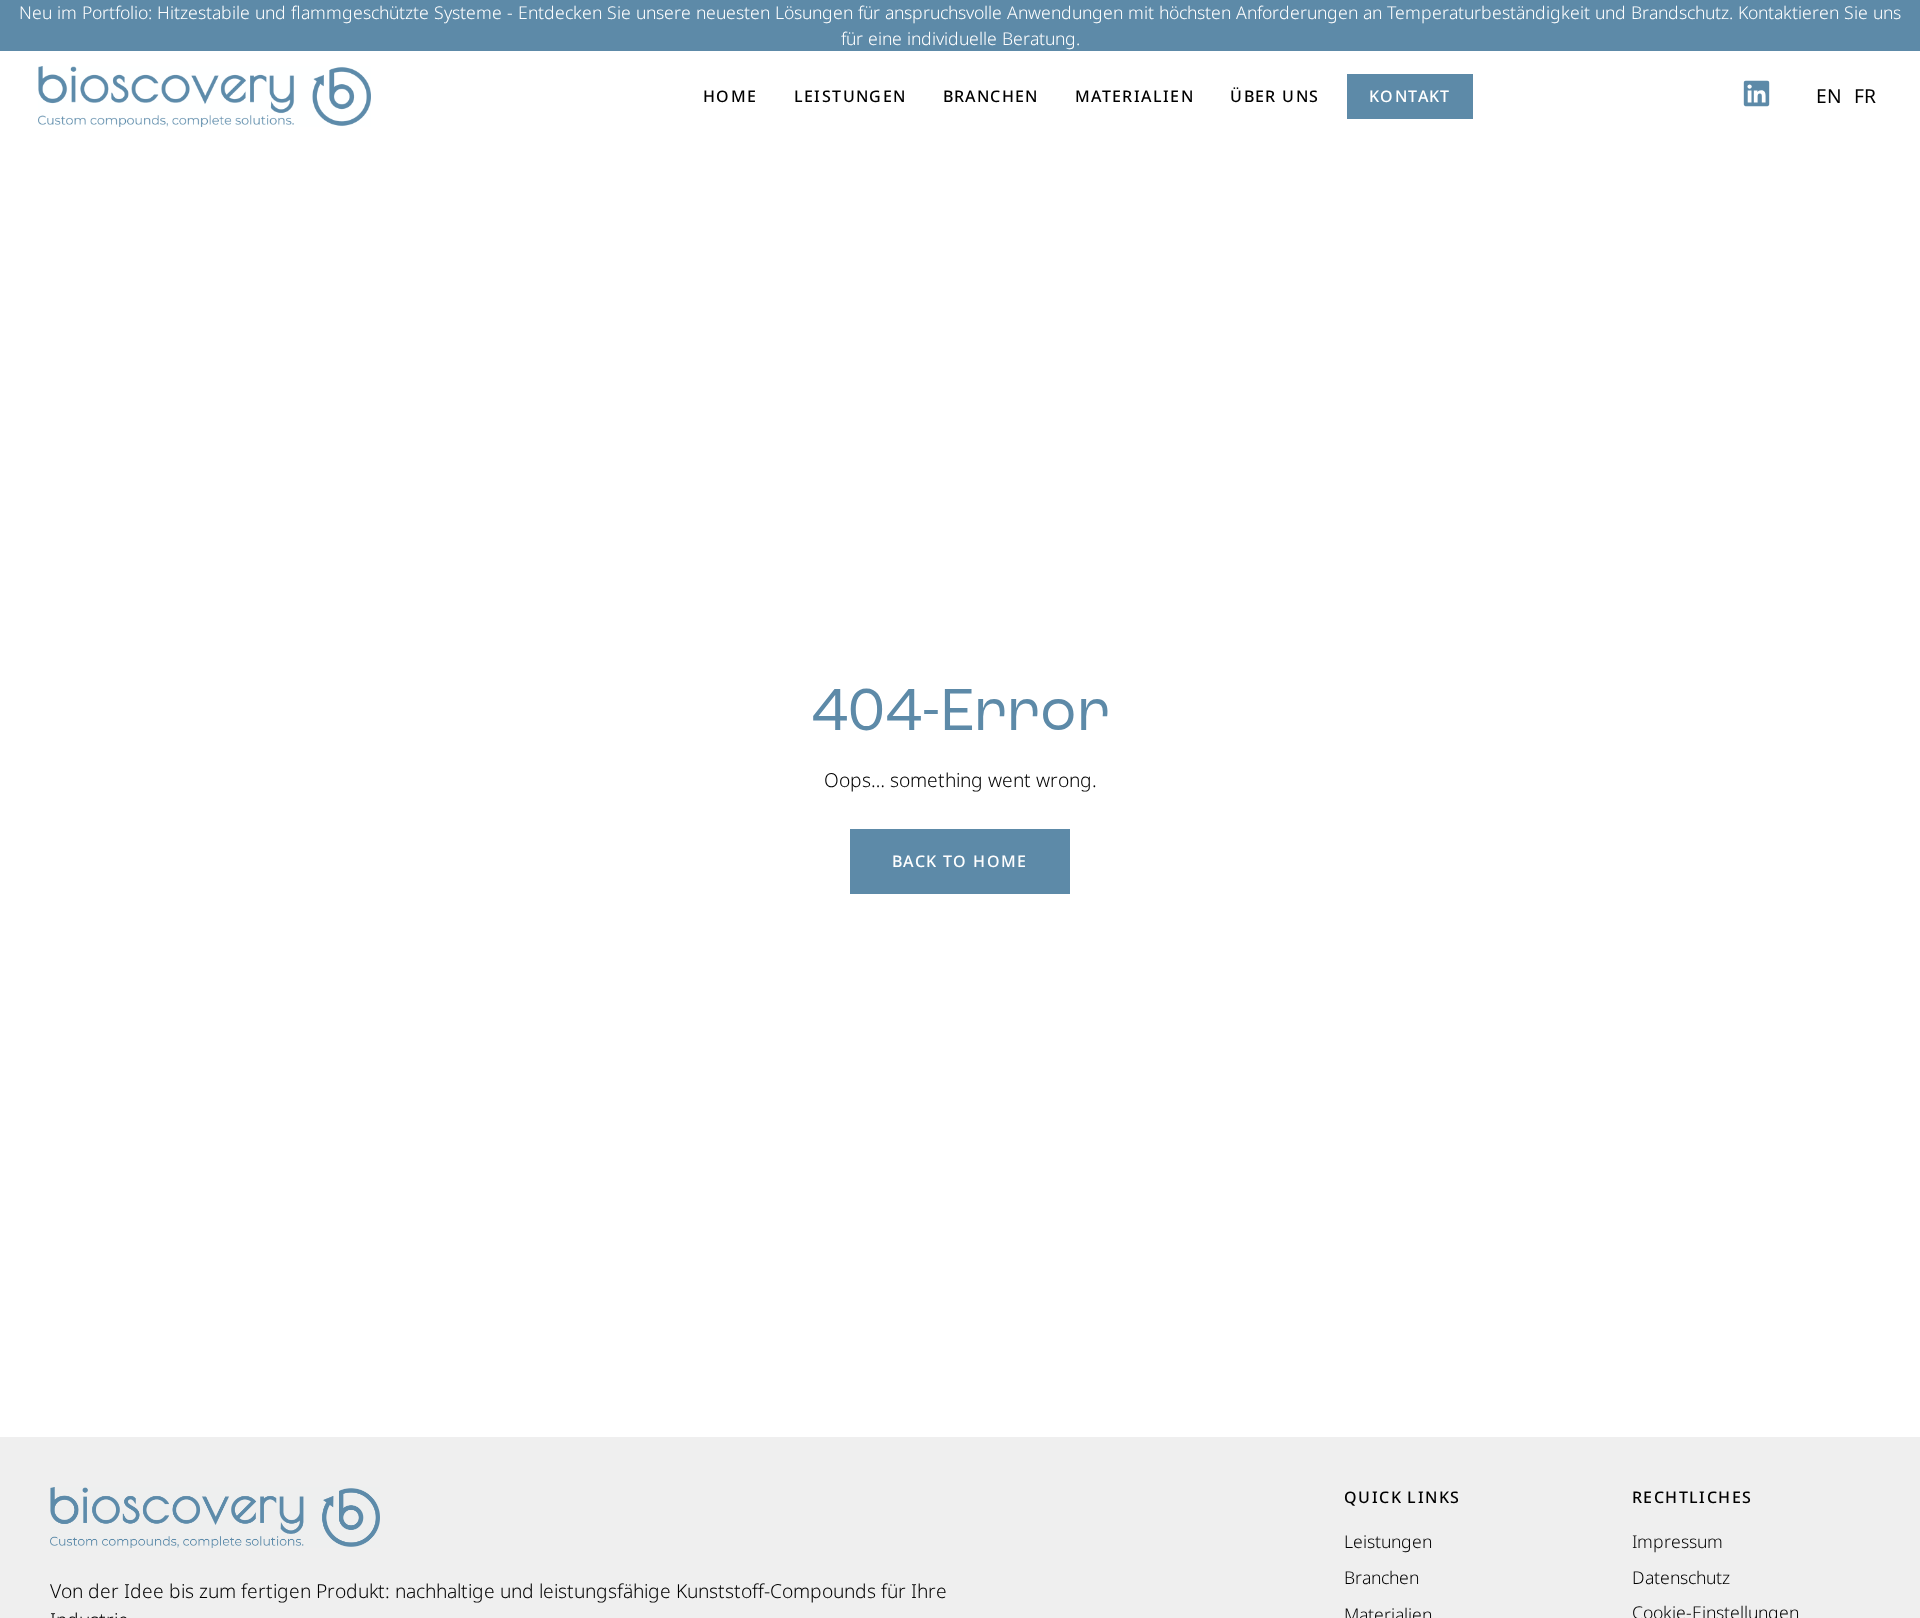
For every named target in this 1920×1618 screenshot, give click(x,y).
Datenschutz (1681, 1577)
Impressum (1677, 1541)
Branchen (991, 96)
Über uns (1274, 96)
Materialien (1134, 96)
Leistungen (850, 96)
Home (730, 96)
